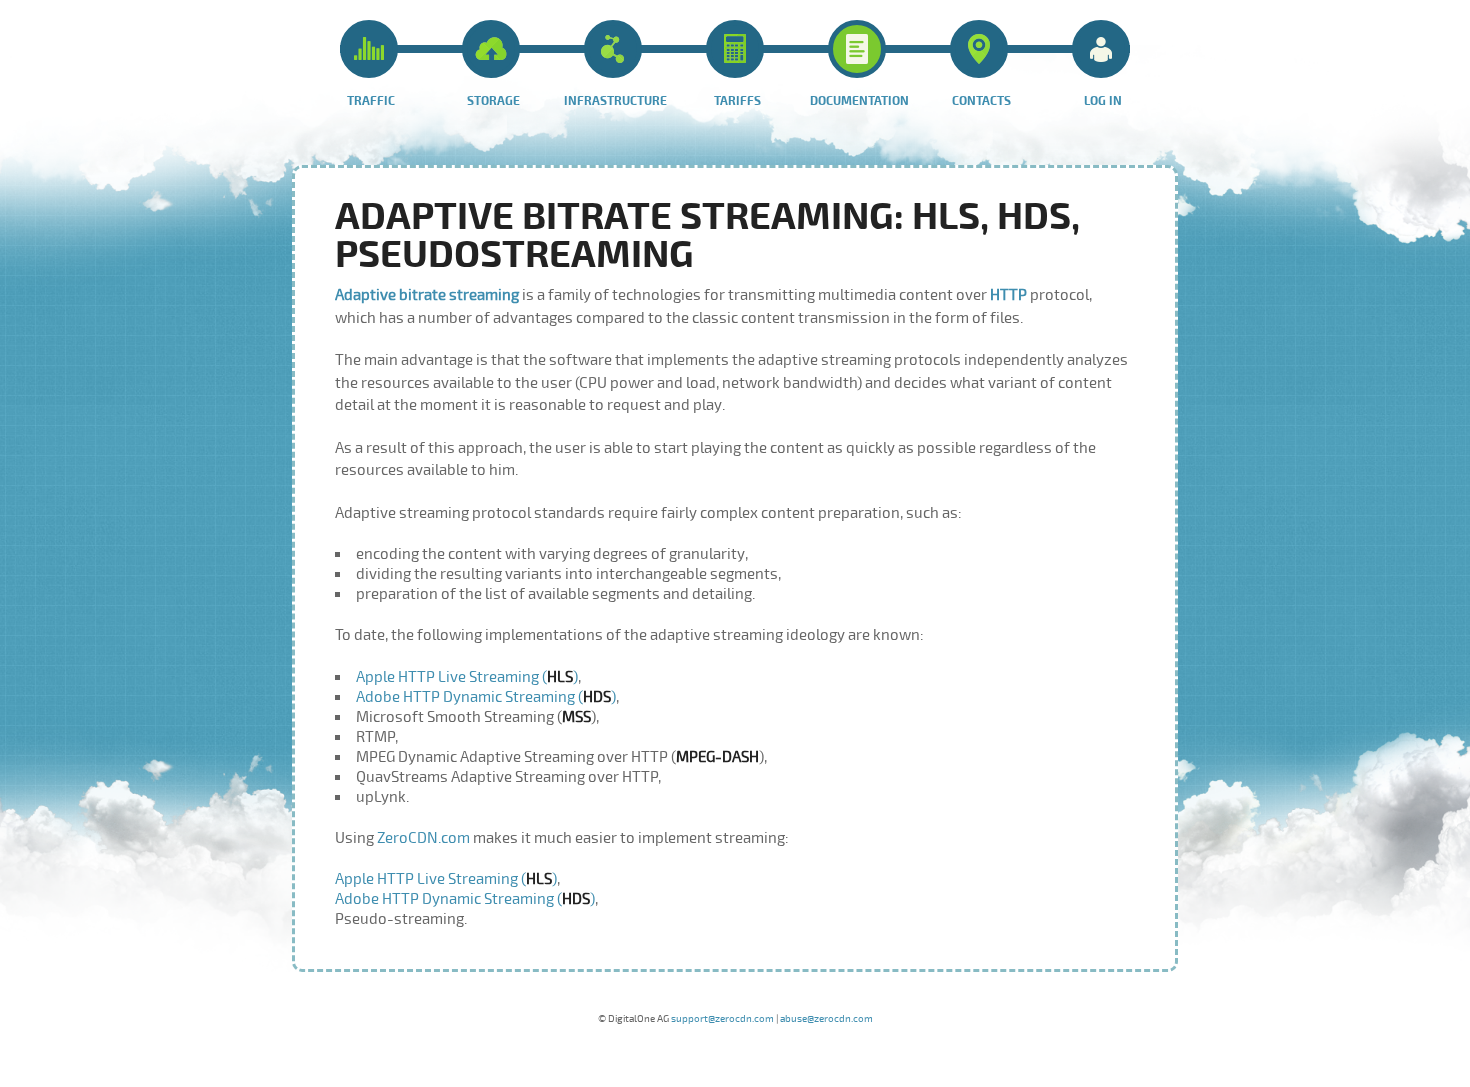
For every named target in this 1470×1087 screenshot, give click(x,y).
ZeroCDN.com (423, 838)
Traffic (371, 101)
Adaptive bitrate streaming (428, 295)
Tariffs (737, 101)
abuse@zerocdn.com (826, 1019)
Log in (1103, 101)
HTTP (1008, 295)
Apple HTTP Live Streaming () (467, 677)
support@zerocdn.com (722, 1019)
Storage (493, 101)
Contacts (981, 101)
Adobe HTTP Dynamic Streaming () (486, 697)
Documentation (859, 101)
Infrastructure (615, 101)
